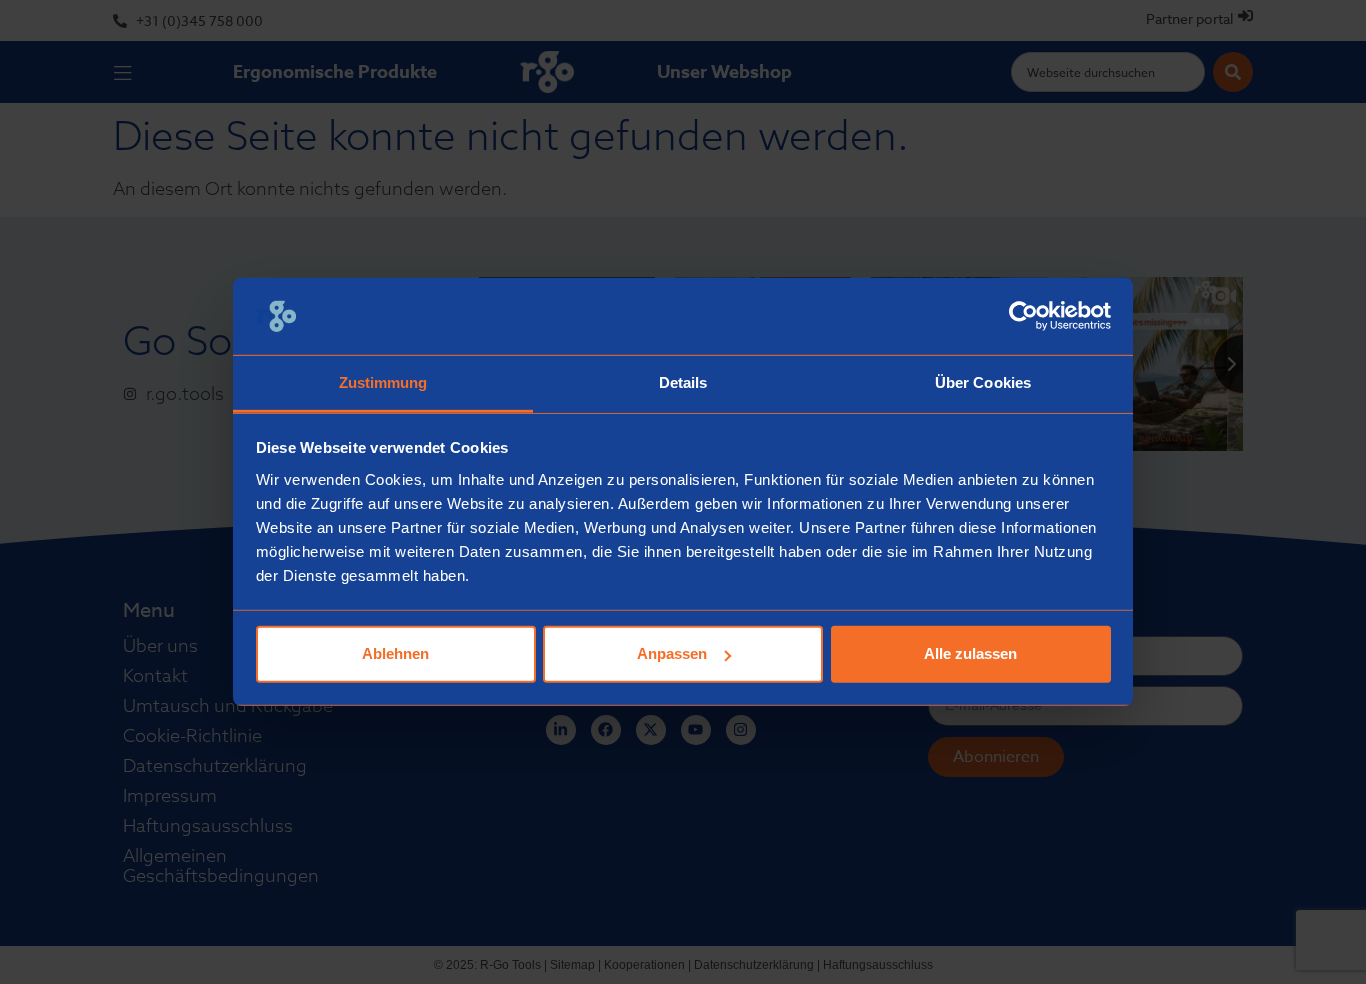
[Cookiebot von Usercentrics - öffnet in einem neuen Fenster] (1023, 316)
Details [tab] (683, 382)
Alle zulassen (970, 653)
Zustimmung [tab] (383, 382)
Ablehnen (395, 653)
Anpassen (672, 653)
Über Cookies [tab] (983, 382)
